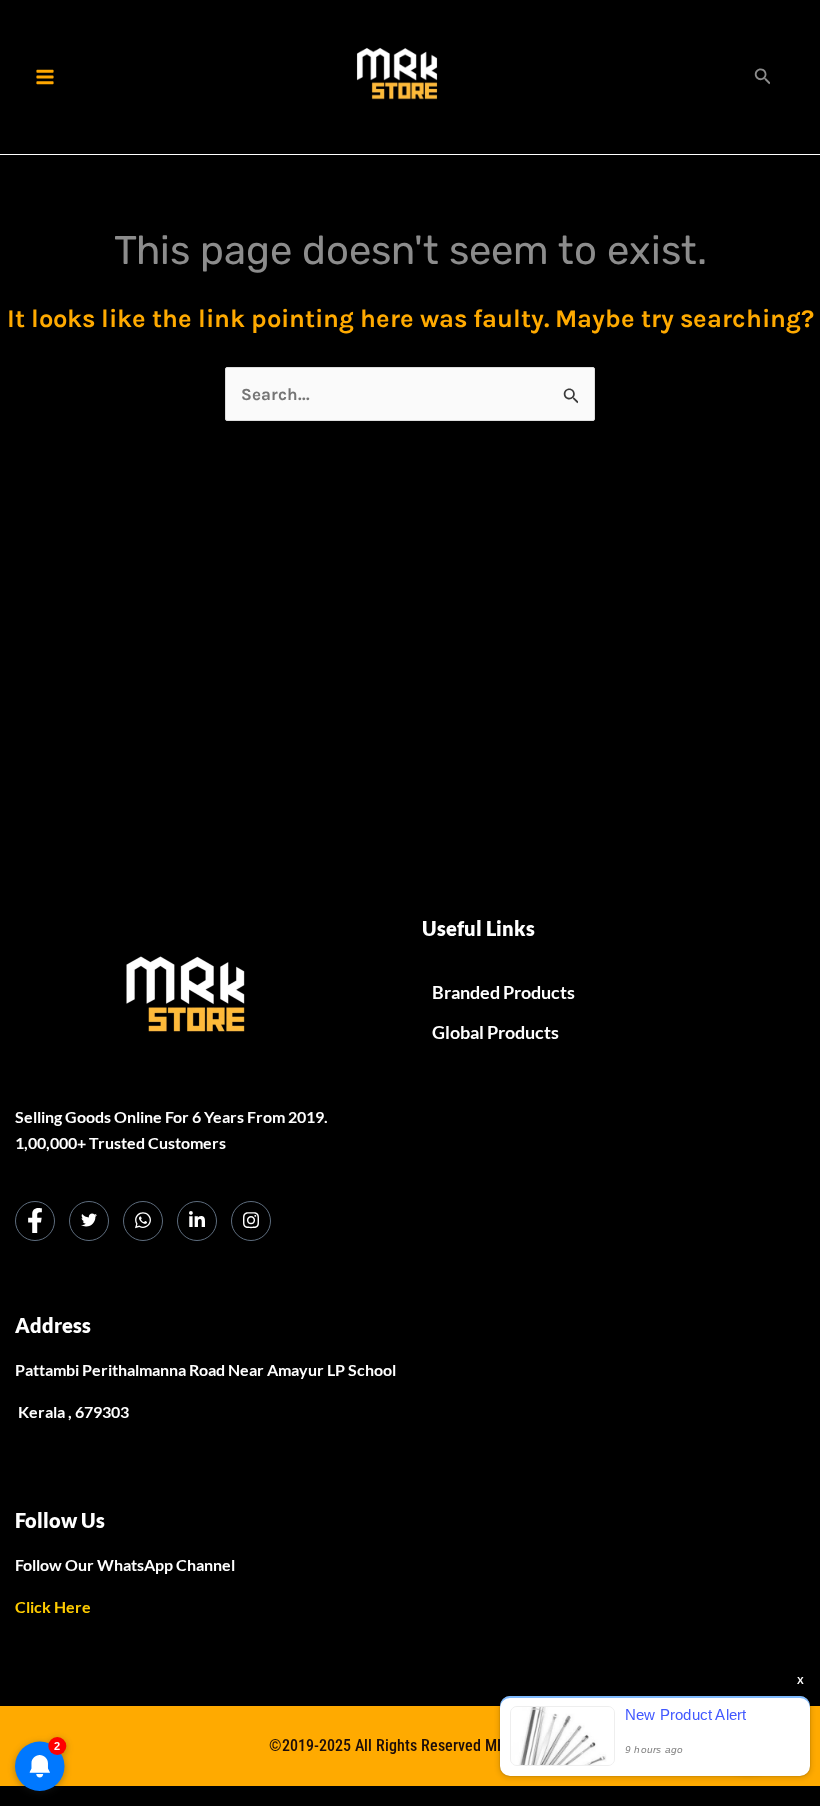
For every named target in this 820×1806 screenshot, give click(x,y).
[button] (763, 77)
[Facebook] (35, 1221)
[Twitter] (89, 1221)
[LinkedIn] (197, 1221)
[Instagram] (251, 1221)
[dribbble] (143, 1221)
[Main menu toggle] (45, 77)
